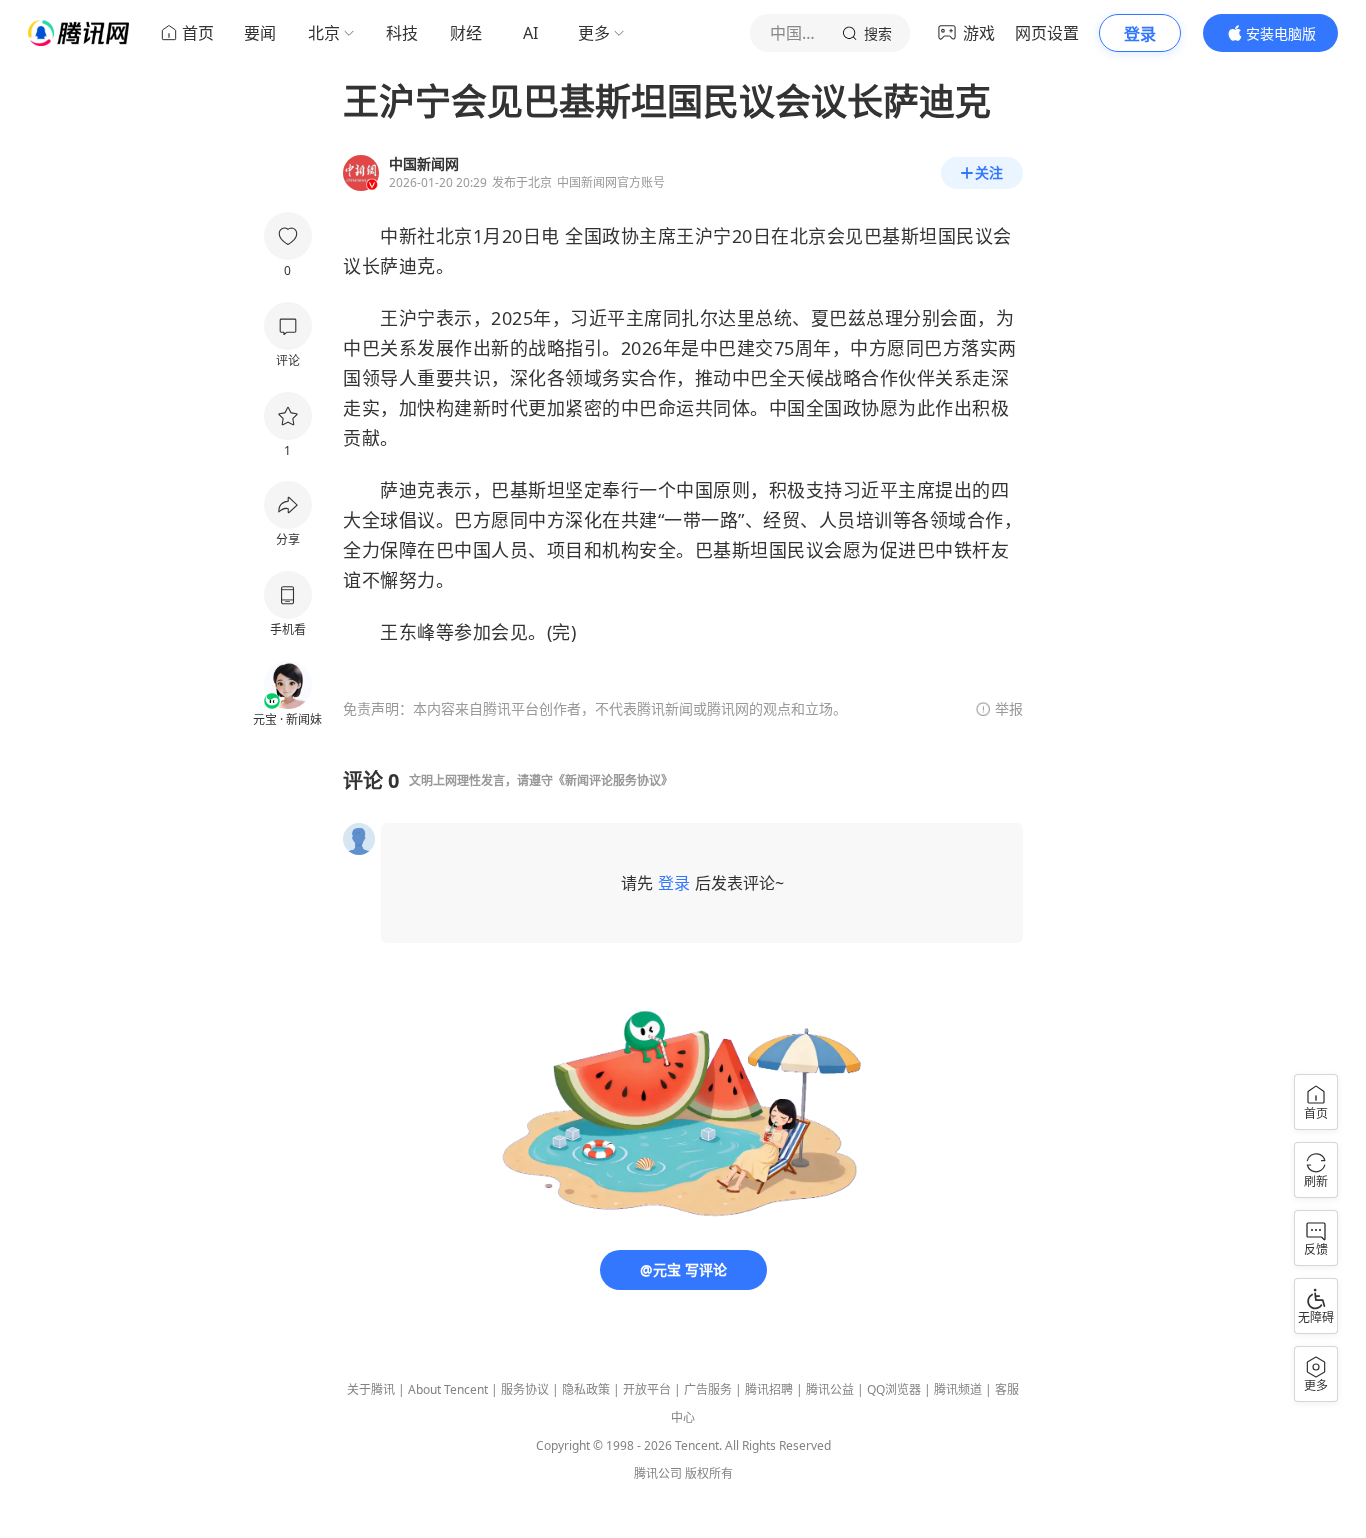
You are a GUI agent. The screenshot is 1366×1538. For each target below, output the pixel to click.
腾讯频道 (958, 1389)
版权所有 (709, 1473)
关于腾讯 (371, 1389)
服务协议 (525, 1389)
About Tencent (448, 1389)
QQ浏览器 (894, 1389)
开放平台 (647, 1389)
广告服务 (708, 1389)
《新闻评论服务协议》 (613, 780)
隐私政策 (586, 1389)
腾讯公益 (830, 1389)
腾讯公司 (658, 1473)
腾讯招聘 (769, 1389)
